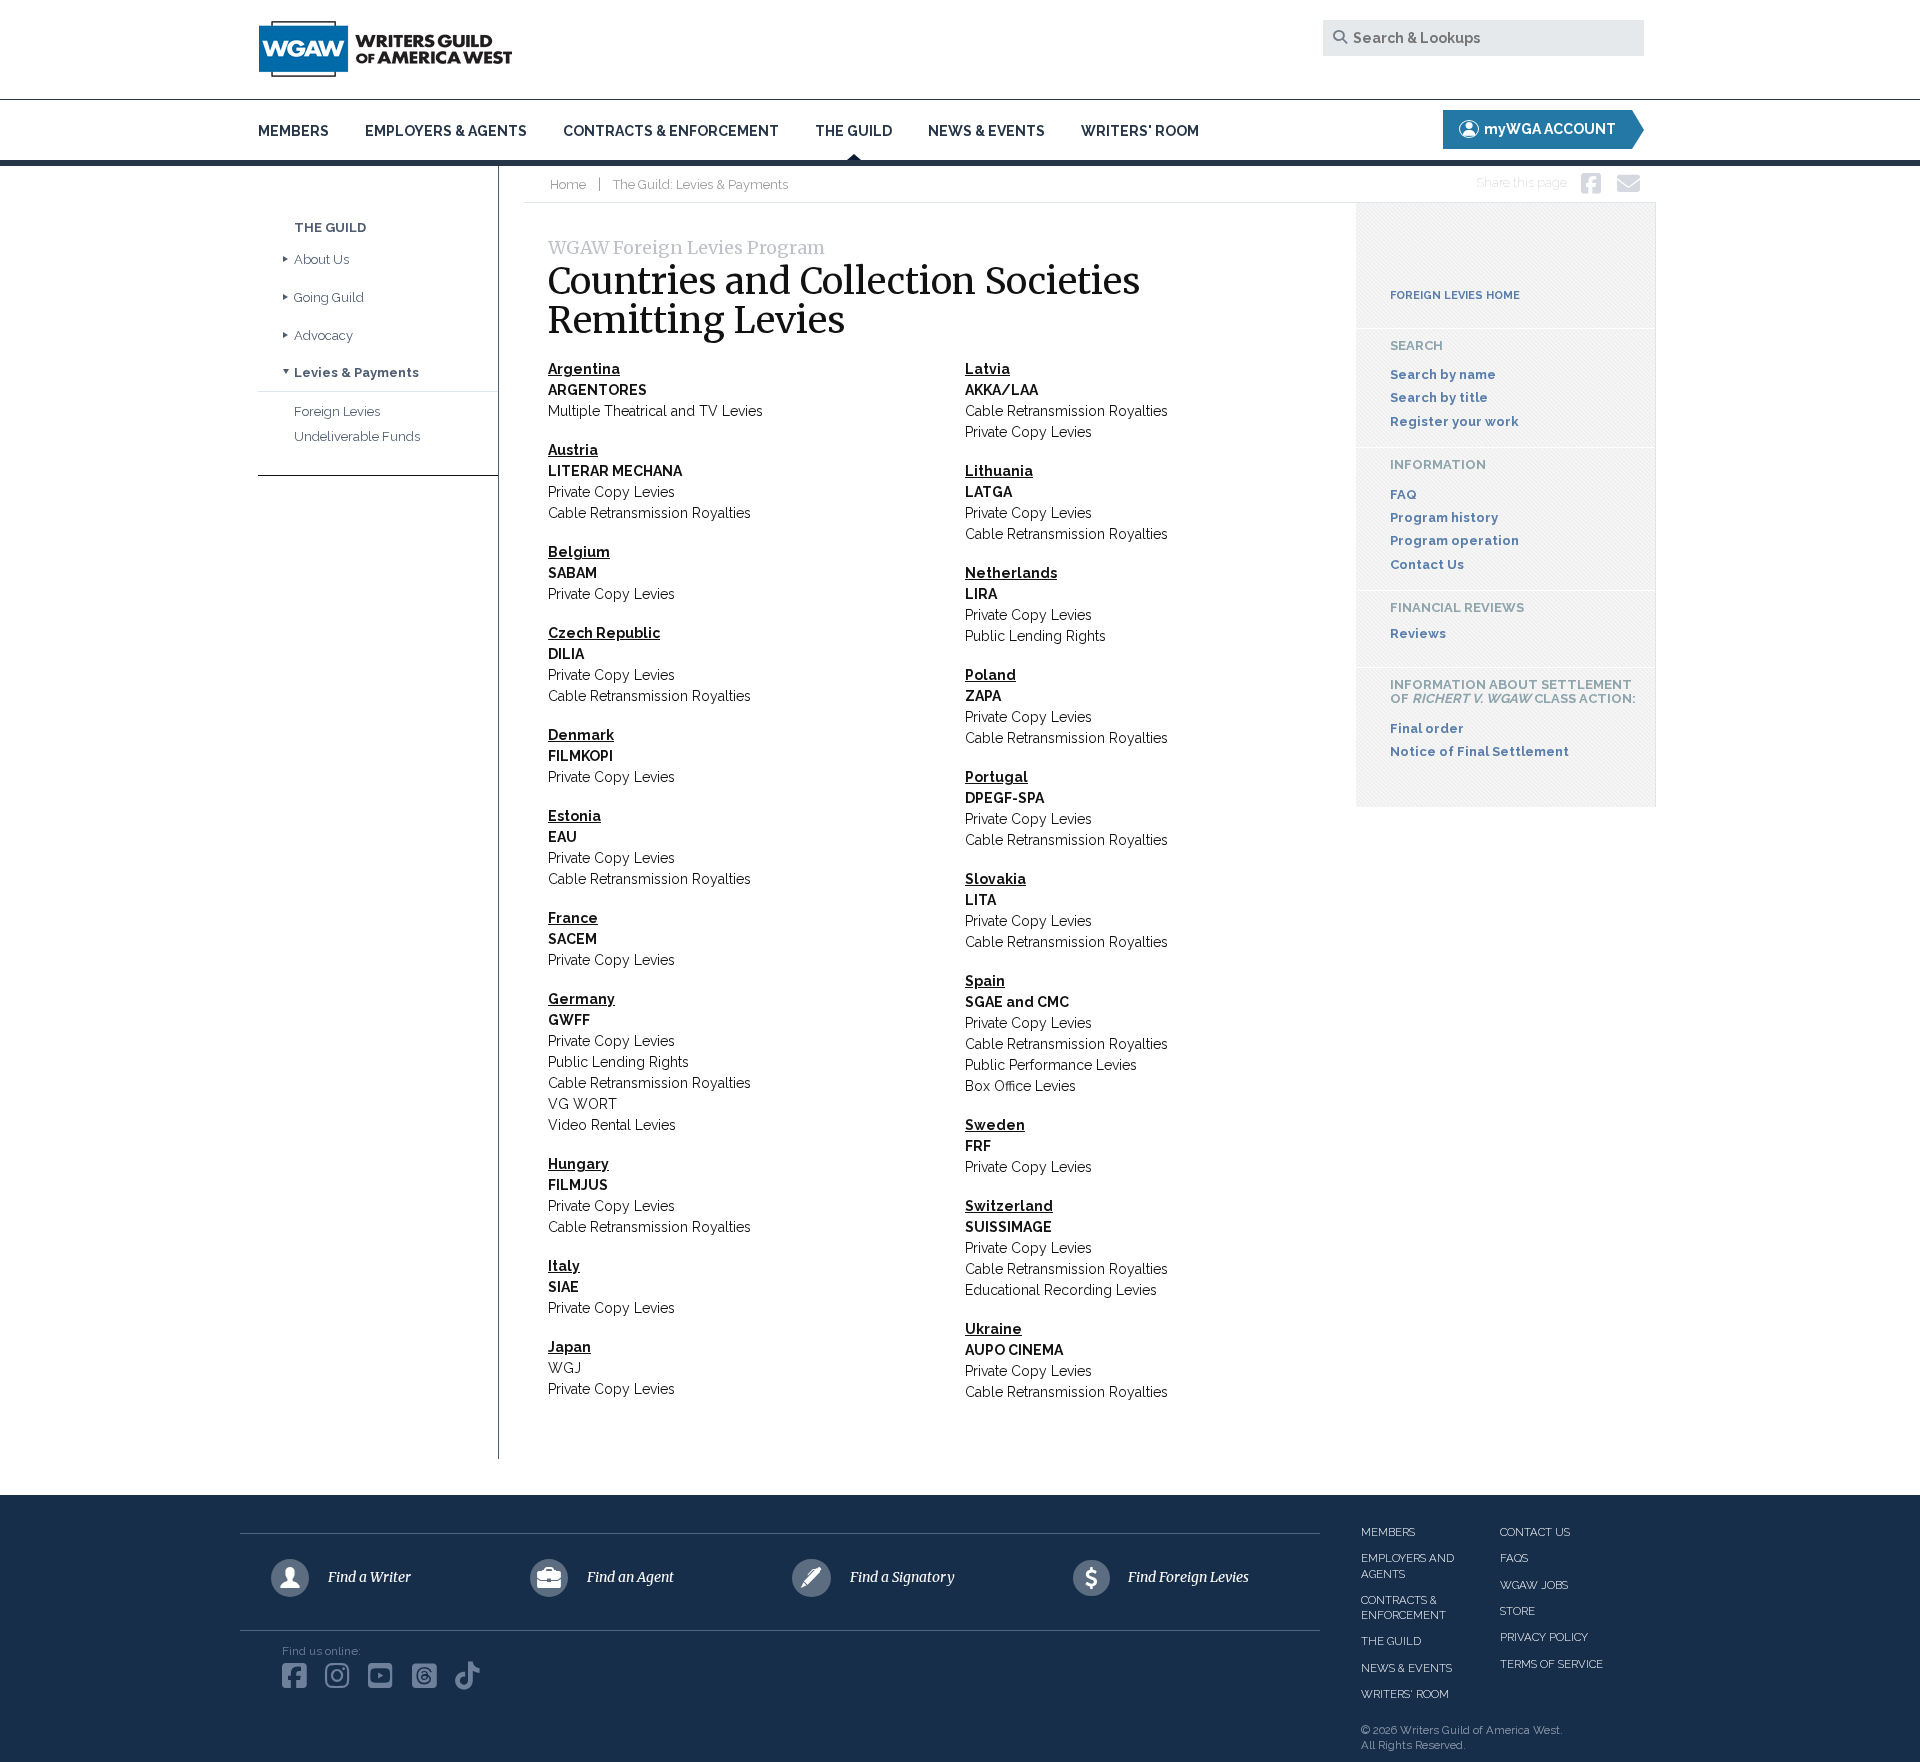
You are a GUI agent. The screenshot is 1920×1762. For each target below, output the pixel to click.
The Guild (853, 131)
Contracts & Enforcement (671, 131)
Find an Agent (630, 1577)
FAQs (1514, 1558)
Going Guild (329, 297)
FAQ (1403, 494)
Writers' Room (1140, 131)
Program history (1444, 517)
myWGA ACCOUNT (1548, 129)
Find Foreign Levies (1188, 1577)
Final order (1427, 728)
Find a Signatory (902, 1577)
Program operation (1454, 540)
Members (293, 131)
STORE (1517, 1611)
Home (568, 184)
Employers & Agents (446, 131)
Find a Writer (369, 1577)
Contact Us (1427, 564)
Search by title (1439, 397)
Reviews (1418, 633)
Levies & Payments (356, 372)
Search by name (1443, 374)
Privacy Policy (1544, 1637)
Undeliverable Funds (357, 436)
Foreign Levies (337, 411)
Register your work (1454, 421)
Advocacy (323, 335)
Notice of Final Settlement (1479, 751)
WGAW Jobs (1534, 1585)
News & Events (986, 131)
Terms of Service (1551, 1664)
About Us (321, 259)
